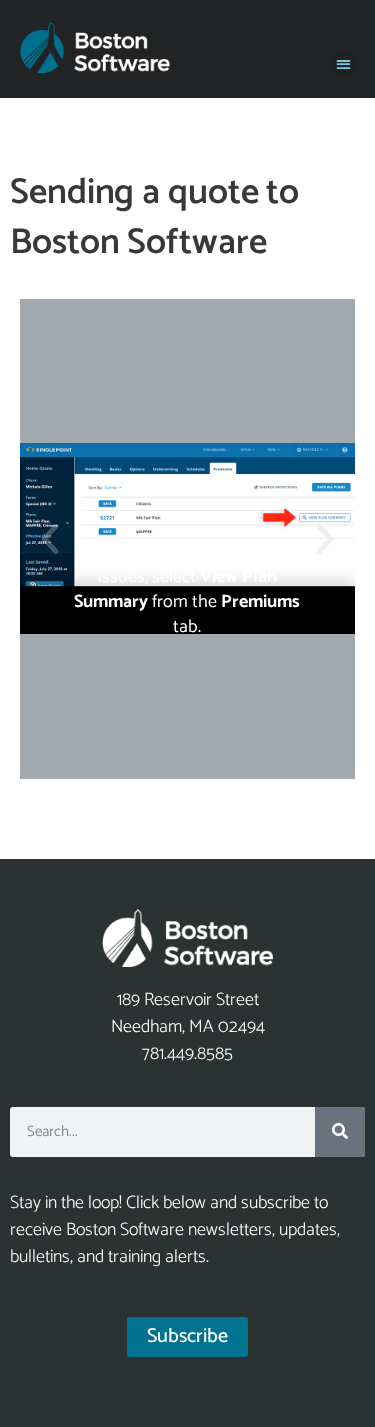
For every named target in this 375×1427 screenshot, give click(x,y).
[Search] (340, 1132)
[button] (344, 63)
